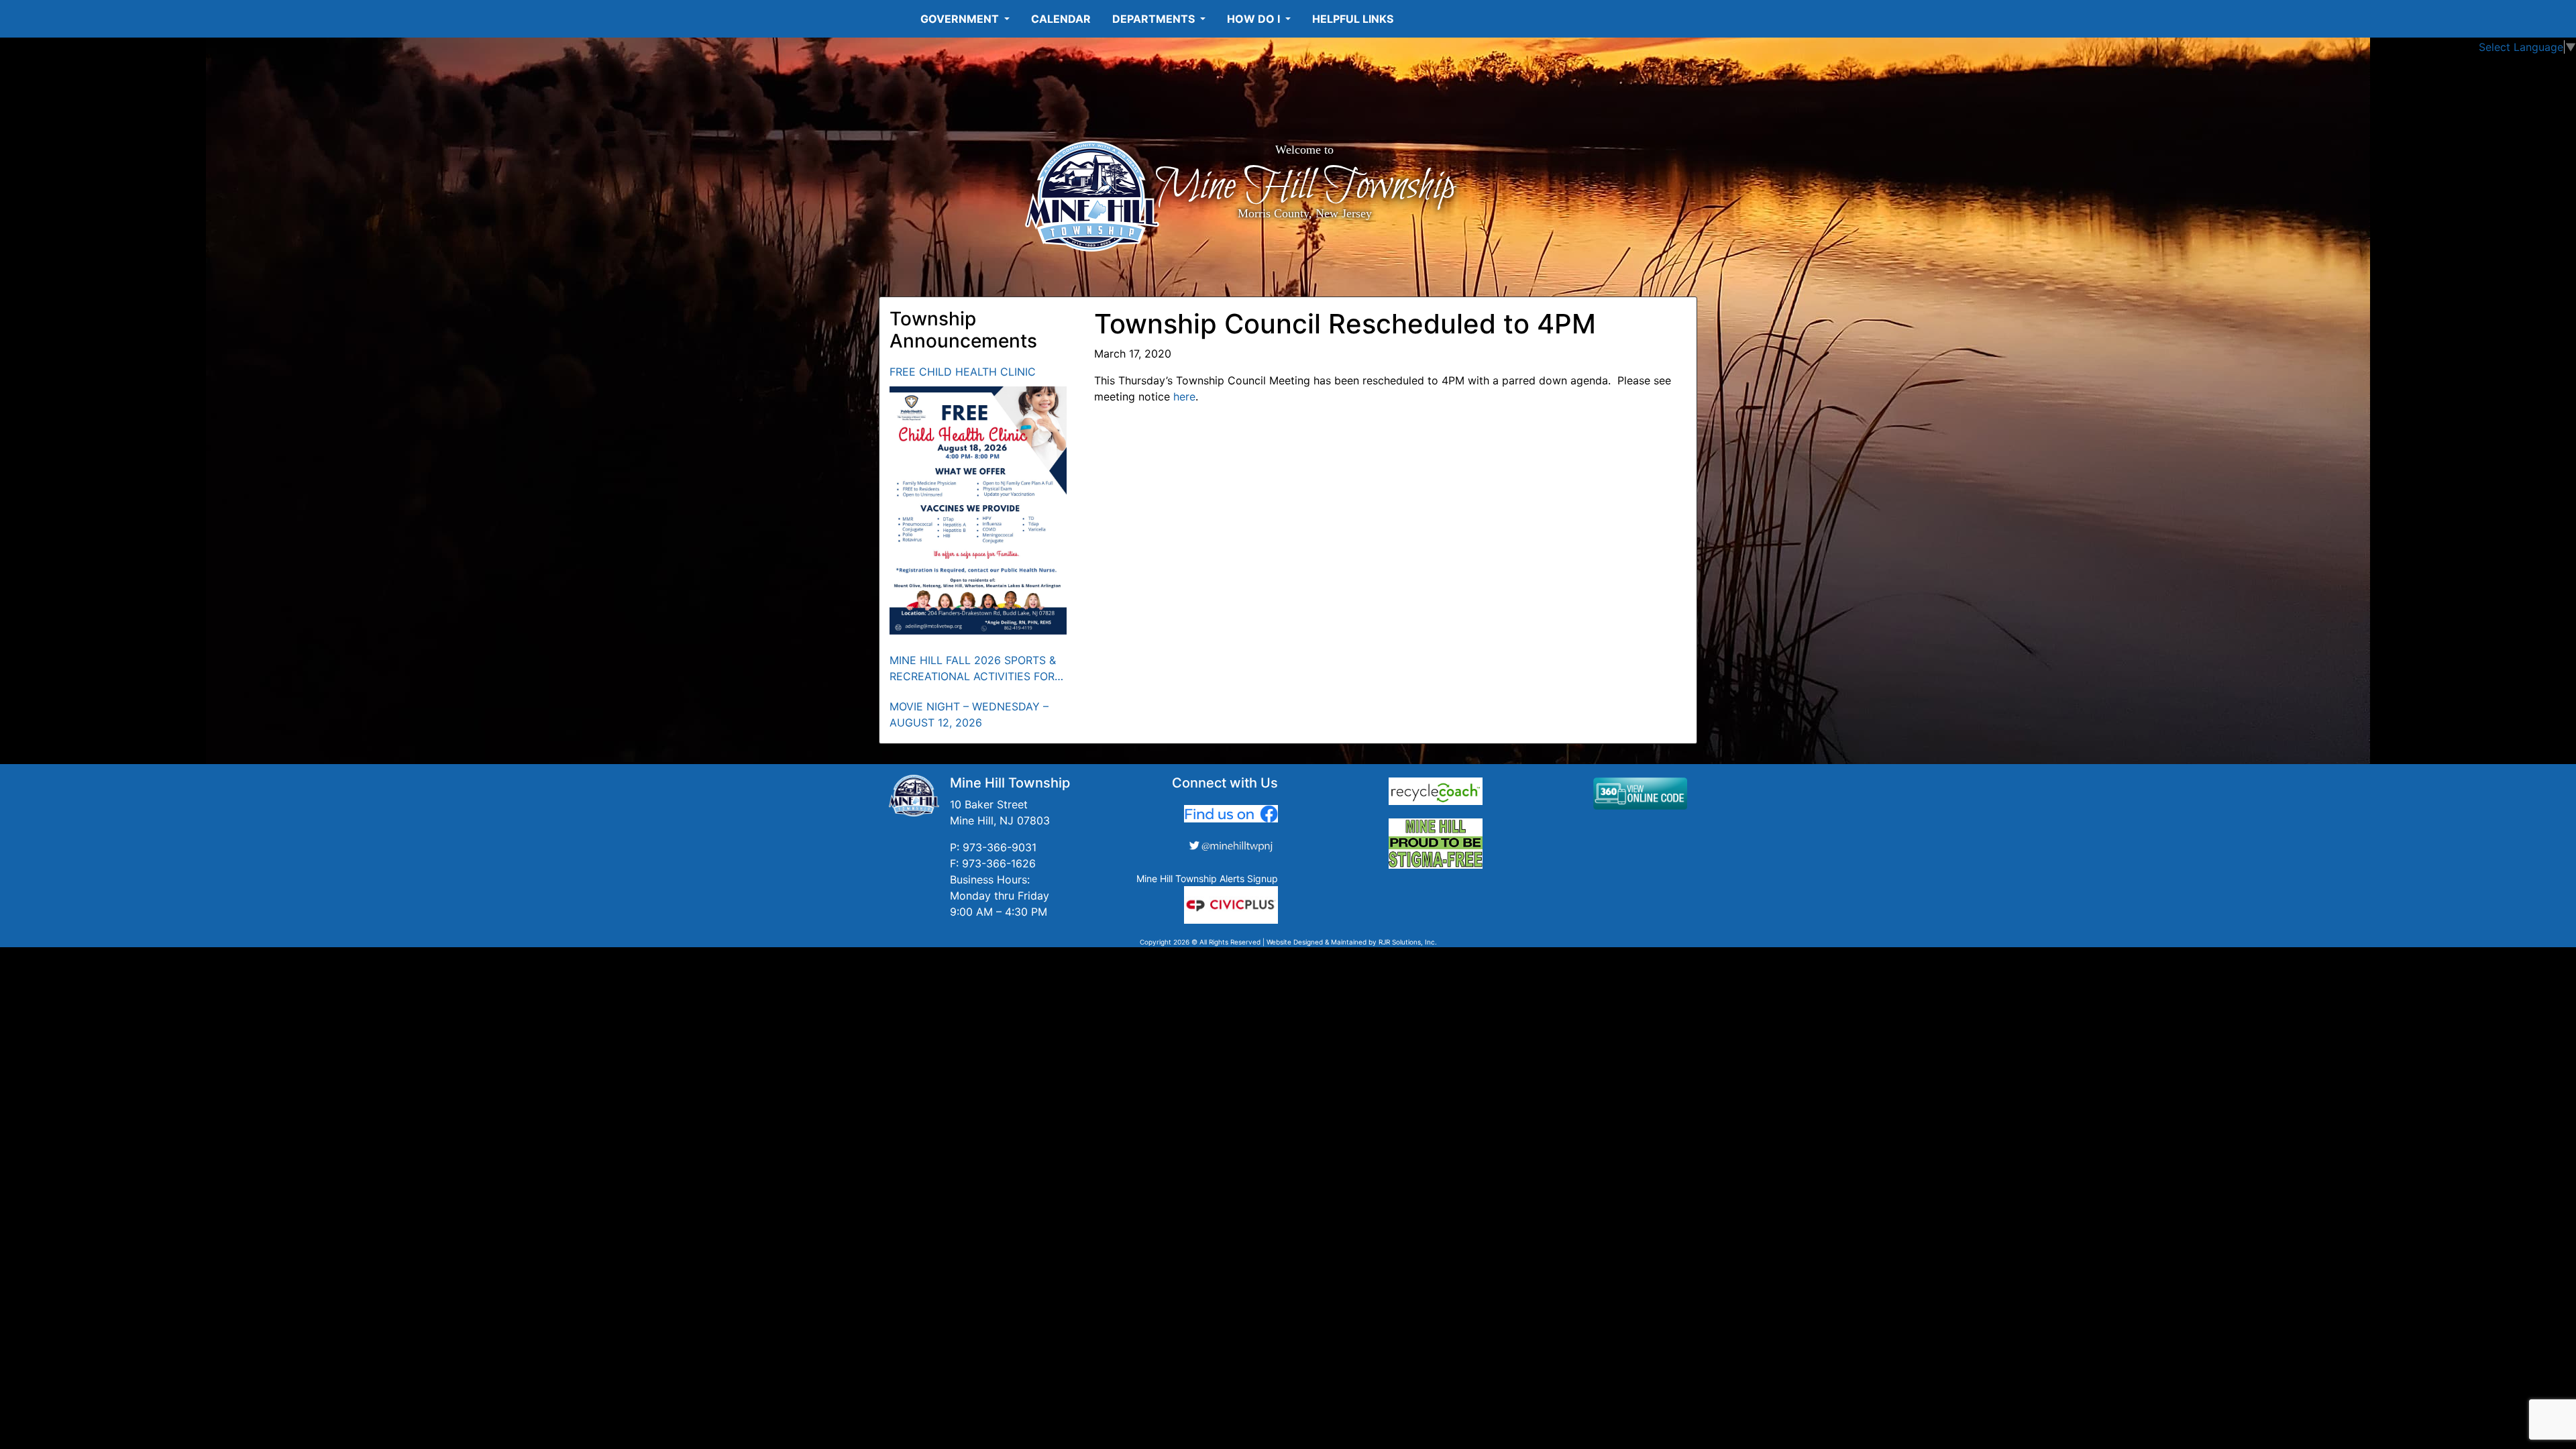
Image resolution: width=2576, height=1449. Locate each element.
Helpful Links (1353, 19)
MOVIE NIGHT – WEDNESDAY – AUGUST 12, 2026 (969, 714)
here (1184, 396)
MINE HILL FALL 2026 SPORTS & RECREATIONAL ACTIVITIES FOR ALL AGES (973, 669)
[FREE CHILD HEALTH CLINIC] (978, 511)
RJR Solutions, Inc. (1408, 942)
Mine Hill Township (1304, 186)
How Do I (1255, 19)
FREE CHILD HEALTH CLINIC (963, 372)
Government (961, 19)
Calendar (1061, 19)
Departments (1155, 19)
